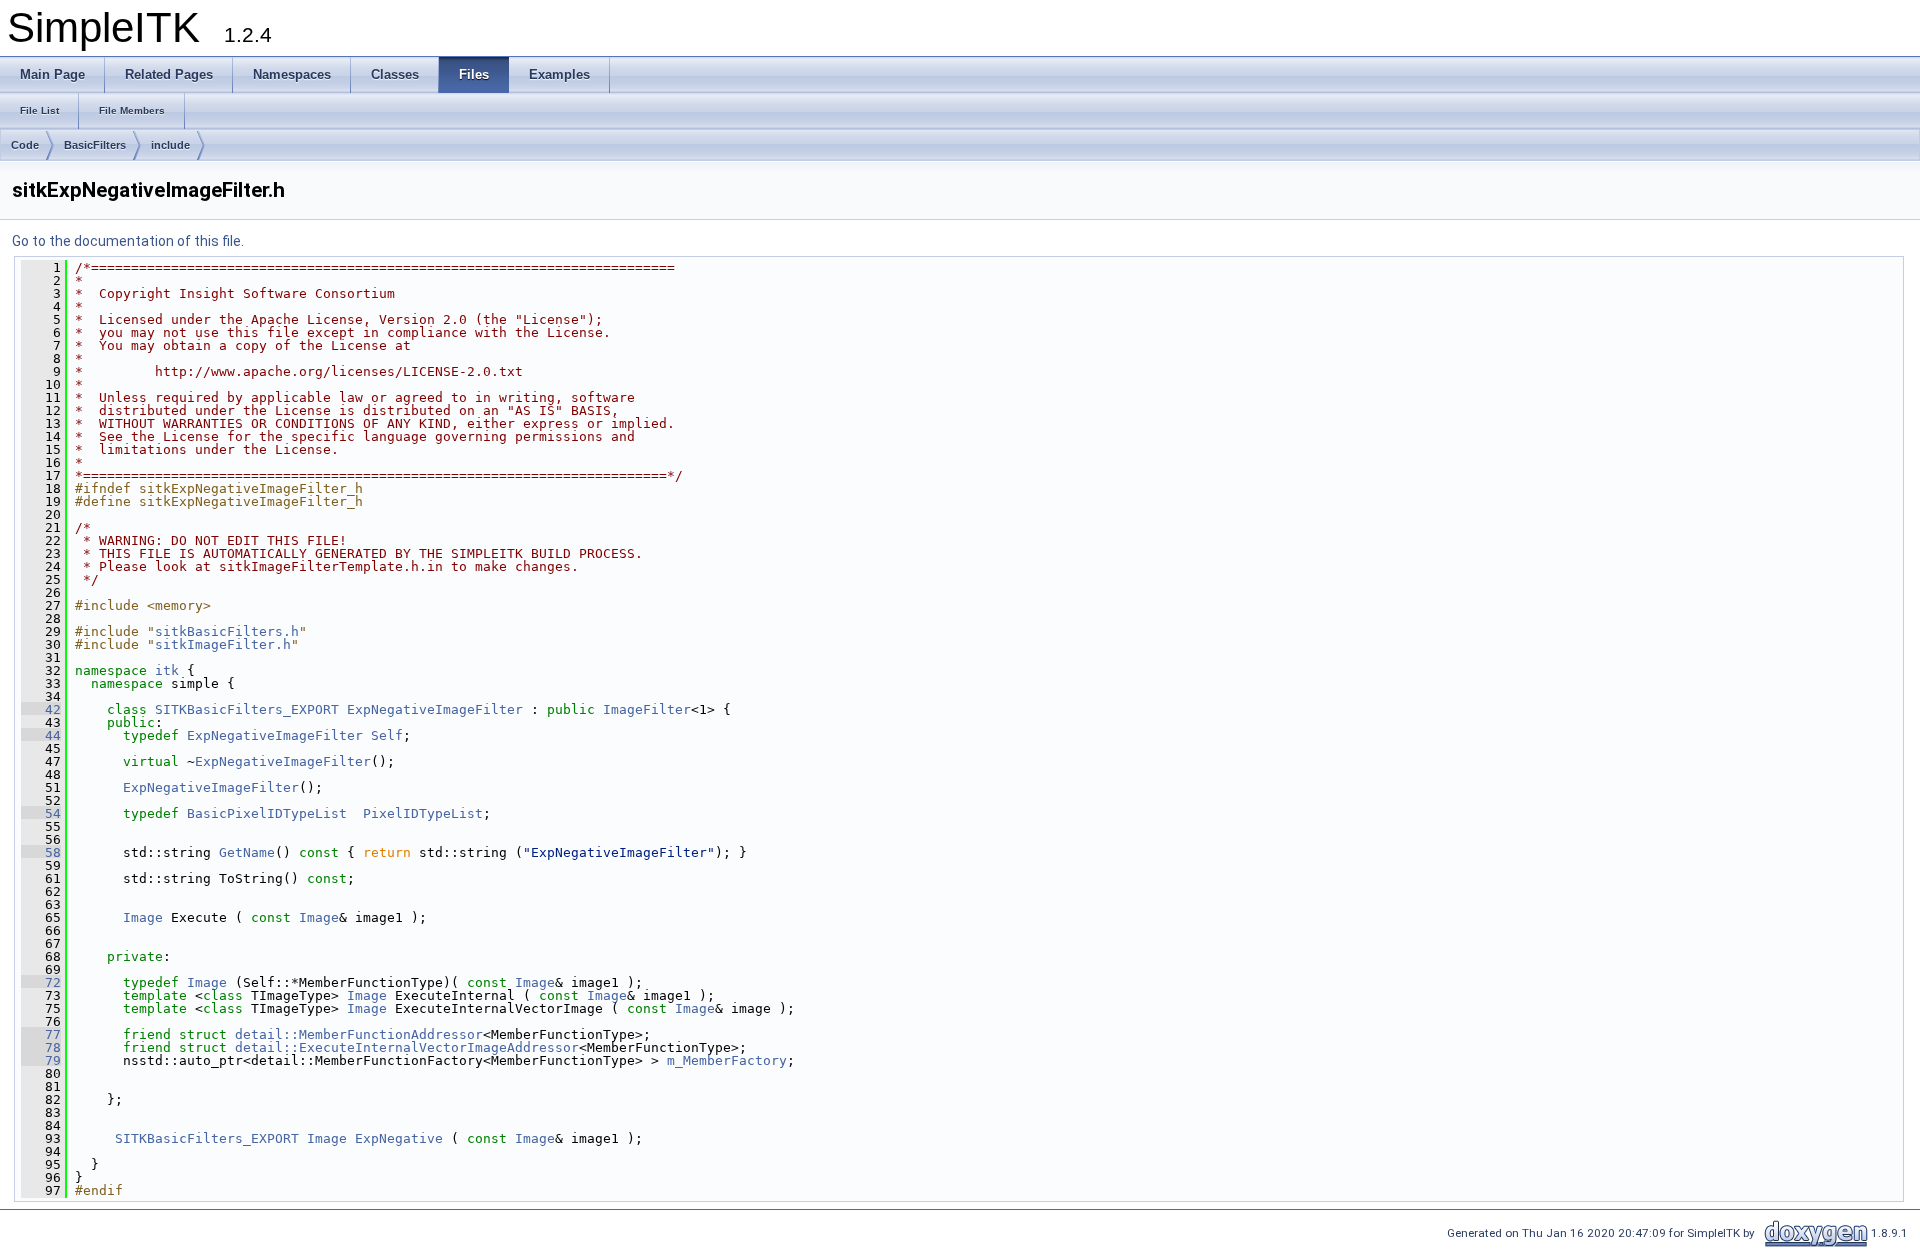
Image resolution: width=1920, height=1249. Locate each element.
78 (41, 1047)
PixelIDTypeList (423, 813)
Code (25, 145)
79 (41, 1060)
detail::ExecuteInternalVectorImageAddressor (407, 1047)
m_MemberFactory (727, 1060)
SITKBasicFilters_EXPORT (247, 709)
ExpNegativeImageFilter (435, 709)
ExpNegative (399, 1138)
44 (41, 735)
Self (387, 735)
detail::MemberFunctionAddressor (359, 1034)
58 (41, 852)
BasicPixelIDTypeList (267, 813)
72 (41, 982)
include (170, 145)
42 (41, 709)
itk (167, 670)
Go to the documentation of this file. (128, 241)
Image (143, 917)
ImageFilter (647, 709)
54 (41, 813)
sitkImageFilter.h (223, 644)
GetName (247, 852)
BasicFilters (95, 145)
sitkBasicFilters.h (227, 631)
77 (41, 1034)
